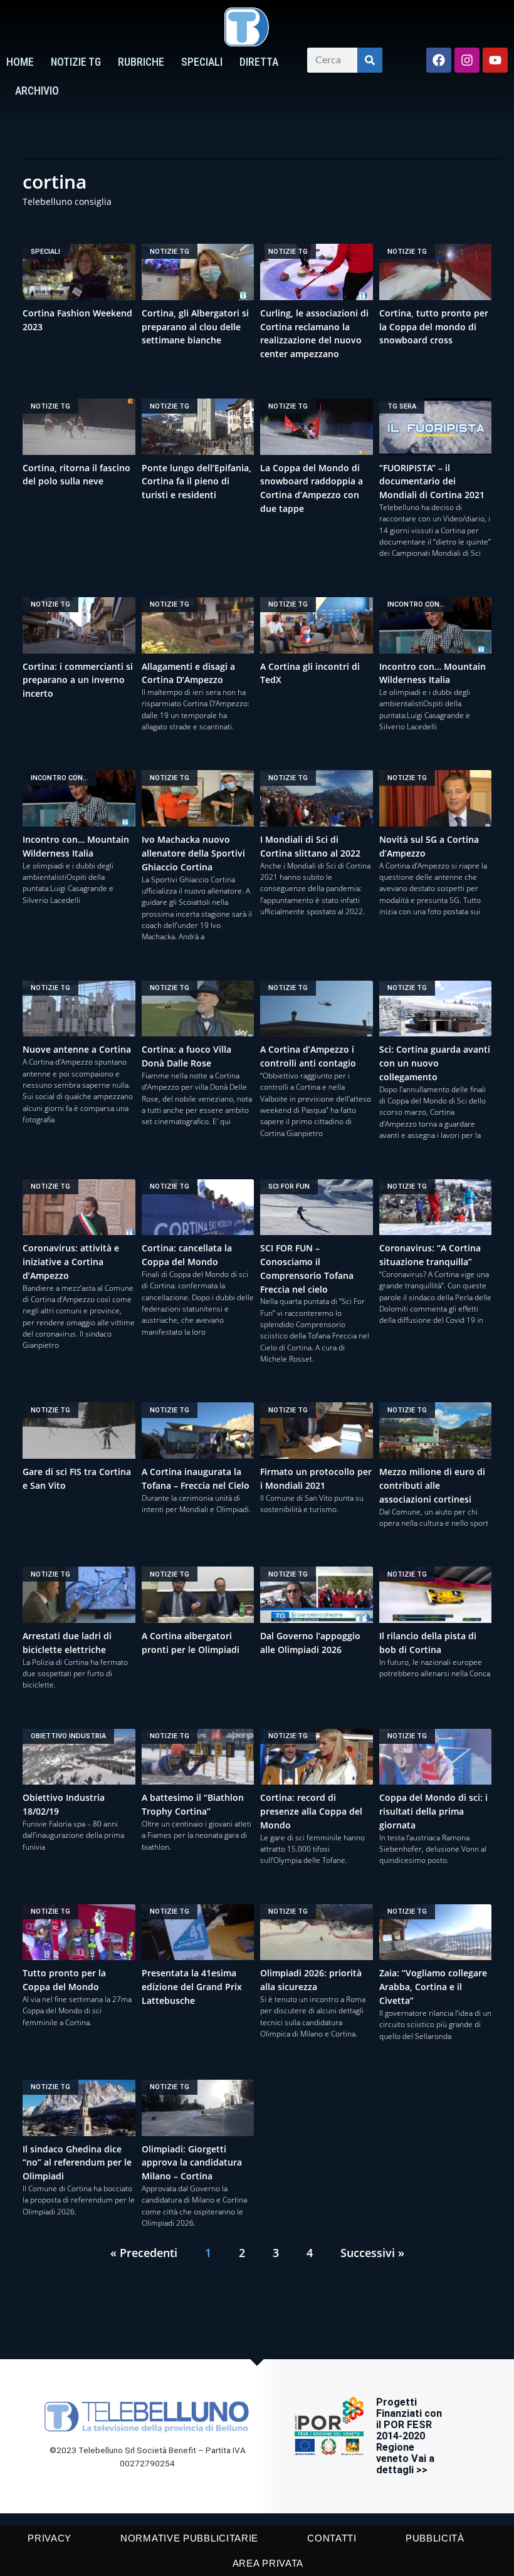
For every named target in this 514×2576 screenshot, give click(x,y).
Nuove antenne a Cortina (77, 1049)
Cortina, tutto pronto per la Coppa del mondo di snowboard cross (434, 327)
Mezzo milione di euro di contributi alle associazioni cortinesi (432, 1485)
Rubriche (141, 62)
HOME (20, 62)
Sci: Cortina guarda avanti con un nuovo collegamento (435, 1063)
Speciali (202, 62)
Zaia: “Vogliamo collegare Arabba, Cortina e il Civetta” (433, 1987)
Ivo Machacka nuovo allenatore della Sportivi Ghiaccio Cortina (193, 853)
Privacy (50, 2538)
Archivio (37, 91)
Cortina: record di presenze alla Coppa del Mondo (311, 1811)
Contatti (332, 2538)
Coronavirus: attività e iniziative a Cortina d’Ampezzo (71, 1262)
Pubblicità (435, 2538)
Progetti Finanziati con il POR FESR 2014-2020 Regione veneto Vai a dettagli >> (409, 2436)
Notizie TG (76, 62)
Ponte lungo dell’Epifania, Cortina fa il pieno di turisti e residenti (197, 482)
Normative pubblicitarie (189, 2538)
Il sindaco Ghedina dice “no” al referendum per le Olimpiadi (77, 2163)
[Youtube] (495, 60)
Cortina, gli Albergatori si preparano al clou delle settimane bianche (195, 327)
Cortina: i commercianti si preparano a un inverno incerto (78, 680)
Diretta (259, 62)
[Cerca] (370, 60)
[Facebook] (439, 60)
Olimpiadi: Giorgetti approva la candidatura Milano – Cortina (192, 2163)
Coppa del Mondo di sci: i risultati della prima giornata (433, 1811)
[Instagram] (467, 60)
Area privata (268, 2563)
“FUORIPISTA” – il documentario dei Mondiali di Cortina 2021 (432, 482)
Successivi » (372, 2253)
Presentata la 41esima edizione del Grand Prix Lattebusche (192, 1987)
